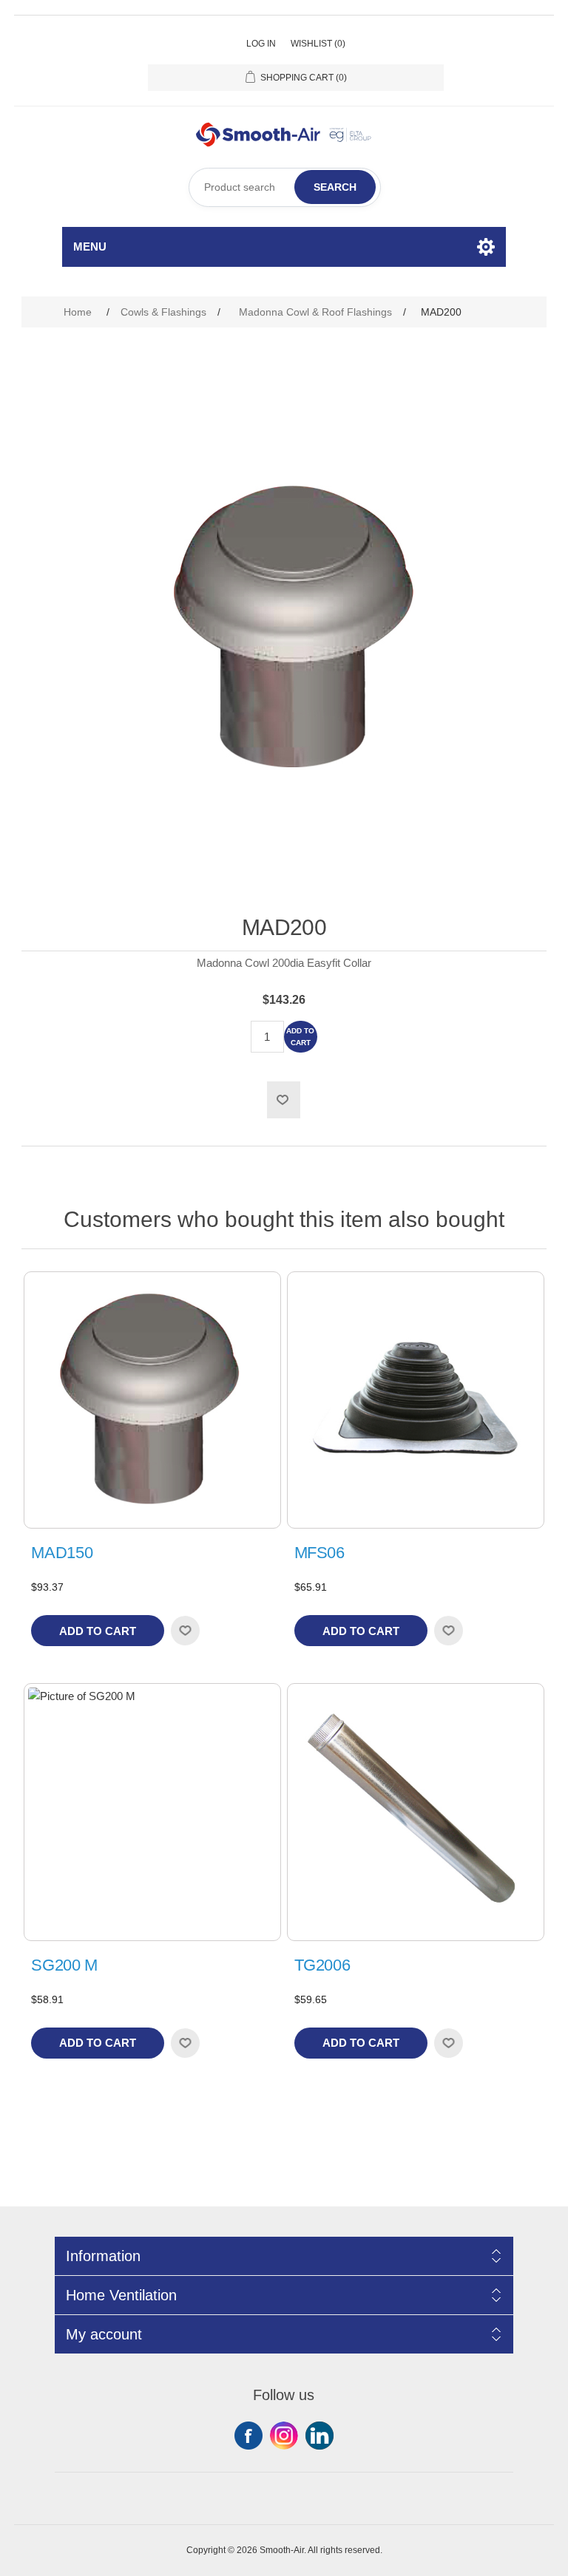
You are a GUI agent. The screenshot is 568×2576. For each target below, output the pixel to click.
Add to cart (300, 1037)
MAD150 (62, 1553)
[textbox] (285, 187)
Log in (261, 44)
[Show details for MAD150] (152, 1400)
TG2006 (322, 1965)
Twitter (284, 2436)
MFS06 (319, 1553)
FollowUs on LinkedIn (319, 2436)
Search (335, 187)
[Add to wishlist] (185, 1631)
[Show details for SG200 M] (152, 1812)
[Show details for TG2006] (416, 1812)
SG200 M (64, 1965)
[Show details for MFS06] (416, 1400)
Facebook (248, 2436)
